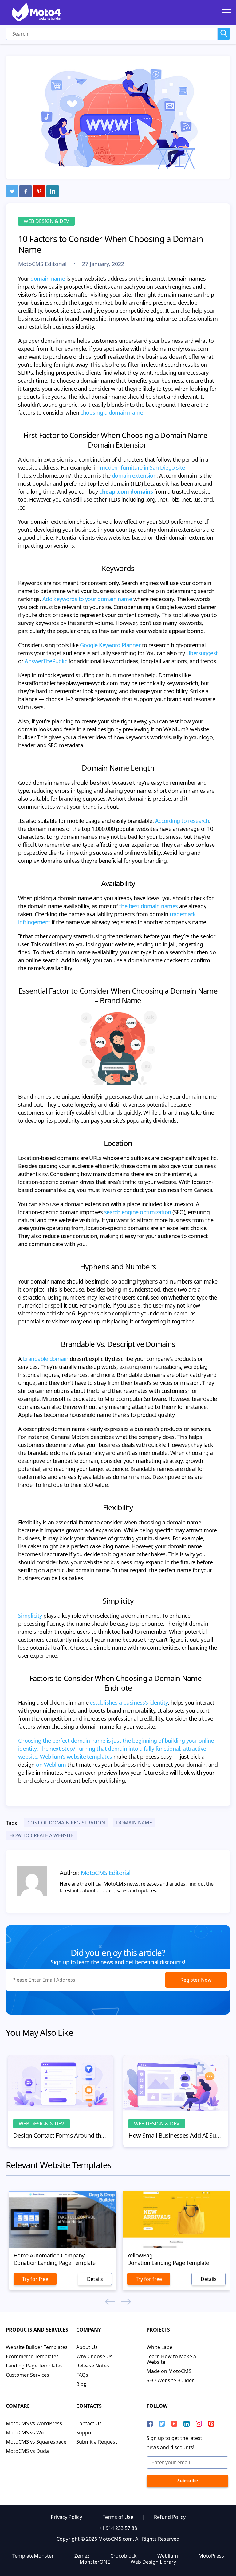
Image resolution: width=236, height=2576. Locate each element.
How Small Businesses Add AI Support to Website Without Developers (176, 2136)
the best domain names (149, 906)
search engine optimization (137, 1212)
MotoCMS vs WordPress (34, 2423)
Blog (81, 2384)
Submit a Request (97, 2442)
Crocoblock (124, 2556)
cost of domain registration (66, 1823)
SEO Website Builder (170, 2380)
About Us (87, 2347)
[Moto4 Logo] (37, 12)
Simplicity (30, 1616)
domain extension (134, 475)
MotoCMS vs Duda (27, 2451)
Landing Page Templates (34, 2366)
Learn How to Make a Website (171, 2359)
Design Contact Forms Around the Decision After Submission (61, 2136)
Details (95, 2279)
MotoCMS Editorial (43, 264)
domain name (47, 279)
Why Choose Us (94, 2356)
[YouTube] (174, 2424)
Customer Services (28, 2375)
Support (86, 2433)
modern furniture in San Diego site (142, 467)
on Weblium (51, 1765)
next (126, 2302)
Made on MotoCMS (169, 2371)
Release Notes (93, 2366)
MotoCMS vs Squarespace (36, 2442)
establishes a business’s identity (128, 1702)
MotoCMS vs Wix (25, 2433)
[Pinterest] (39, 191)
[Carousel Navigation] (118, 2302)
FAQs (82, 2375)
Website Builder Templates (37, 2347)
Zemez (82, 2556)
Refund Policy (170, 2517)
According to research (181, 821)
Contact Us (89, 2423)
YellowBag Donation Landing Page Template (168, 2259)
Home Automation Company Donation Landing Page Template (55, 2259)
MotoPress (211, 2556)
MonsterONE (95, 2562)
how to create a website (41, 1835)
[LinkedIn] (53, 191)
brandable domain (45, 1359)
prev (110, 2302)
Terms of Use (118, 2517)
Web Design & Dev (46, 221)
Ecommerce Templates (32, 2356)
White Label (160, 2347)
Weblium (168, 2556)
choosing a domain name (111, 412)
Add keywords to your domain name (87, 599)
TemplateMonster (33, 2556)
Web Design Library (153, 2562)
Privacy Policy (66, 2517)
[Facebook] (26, 191)
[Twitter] (12, 191)
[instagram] (199, 2424)
